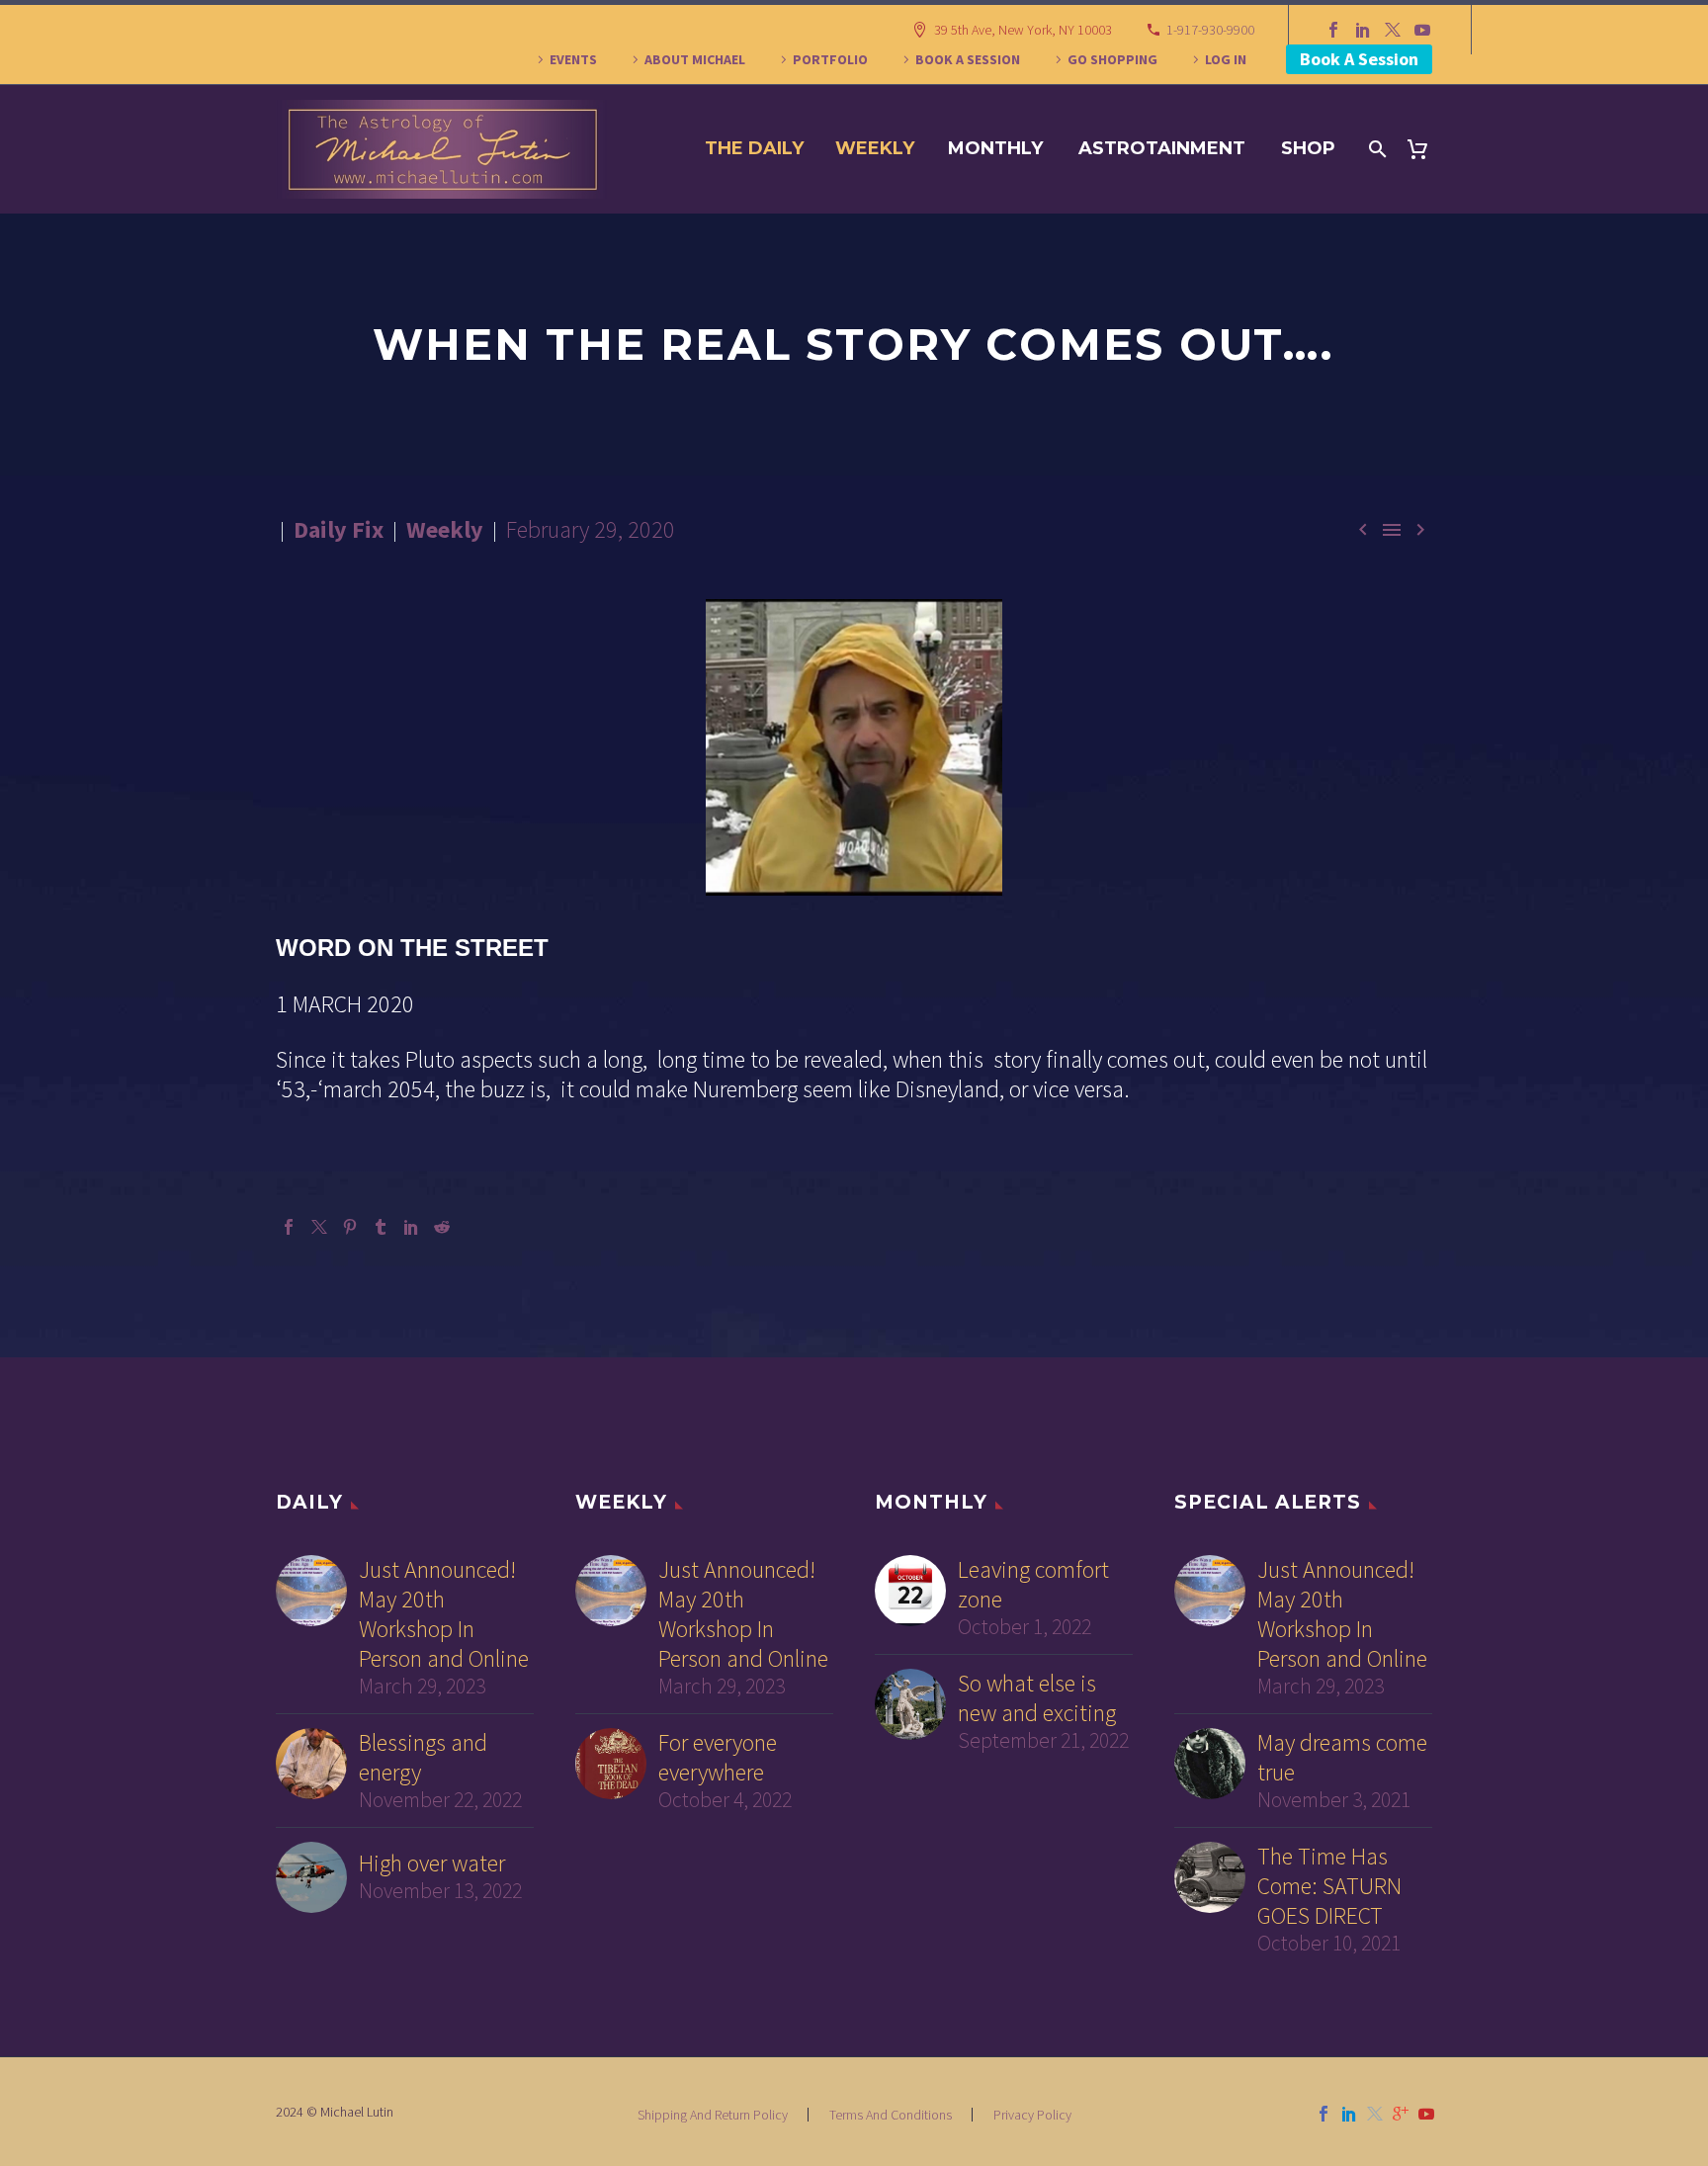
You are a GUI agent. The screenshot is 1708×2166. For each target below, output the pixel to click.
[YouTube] (1422, 30)
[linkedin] (1349, 2114)
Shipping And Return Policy (713, 2115)
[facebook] (1324, 2114)
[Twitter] (1393, 30)
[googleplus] (1401, 2114)
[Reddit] (442, 1227)
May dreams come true (1342, 1758)
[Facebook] (1333, 30)
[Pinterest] (350, 1227)
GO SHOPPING (1112, 59)
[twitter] (1375, 2114)
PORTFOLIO (830, 59)
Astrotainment (1162, 148)
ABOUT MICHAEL (695, 59)
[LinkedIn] (1363, 30)
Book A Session (1359, 59)
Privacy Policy (1032, 2115)
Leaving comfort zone (1033, 1585)
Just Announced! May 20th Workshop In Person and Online (444, 1614)
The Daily (754, 148)
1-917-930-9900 (1210, 30)
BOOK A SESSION (968, 59)
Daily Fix (339, 529)
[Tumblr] (381, 1227)
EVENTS (573, 59)
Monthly (995, 148)
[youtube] (1426, 2114)
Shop (1308, 148)
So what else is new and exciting (1037, 1698)
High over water (432, 1863)
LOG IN (1226, 59)
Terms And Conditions (891, 2115)
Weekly (875, 148)
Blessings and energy (423, 1758)
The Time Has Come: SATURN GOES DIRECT (1329, 1886)
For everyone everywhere (718, 1758)
